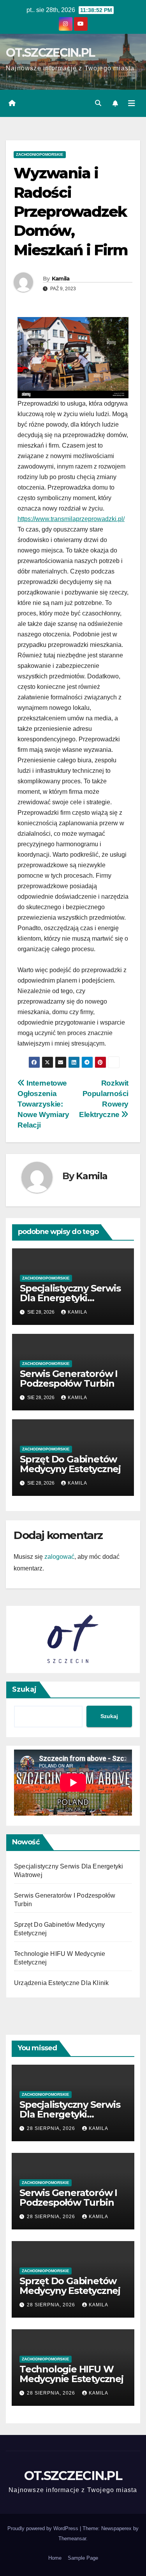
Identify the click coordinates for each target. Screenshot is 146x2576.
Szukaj (24, 1689)
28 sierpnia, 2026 (52, 2128)
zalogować (59, 1557)
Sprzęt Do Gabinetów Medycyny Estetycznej (70, 1464)
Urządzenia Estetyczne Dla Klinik (61, 1983)
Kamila (61, 279)
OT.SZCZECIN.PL (50, 53)
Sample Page (83, 2558)
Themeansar (72, 2539)
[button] (98, 103)
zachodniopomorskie (40, 154)
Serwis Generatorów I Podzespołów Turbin (69, 1379)
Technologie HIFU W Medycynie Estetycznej (71, 2374)
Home (55, 2558)
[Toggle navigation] (132, 103)
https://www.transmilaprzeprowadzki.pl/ (71, 519)
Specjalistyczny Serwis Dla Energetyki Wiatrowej (70, 1298)
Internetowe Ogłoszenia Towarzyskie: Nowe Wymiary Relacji (43, 1104)
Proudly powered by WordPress (44, 2528)
